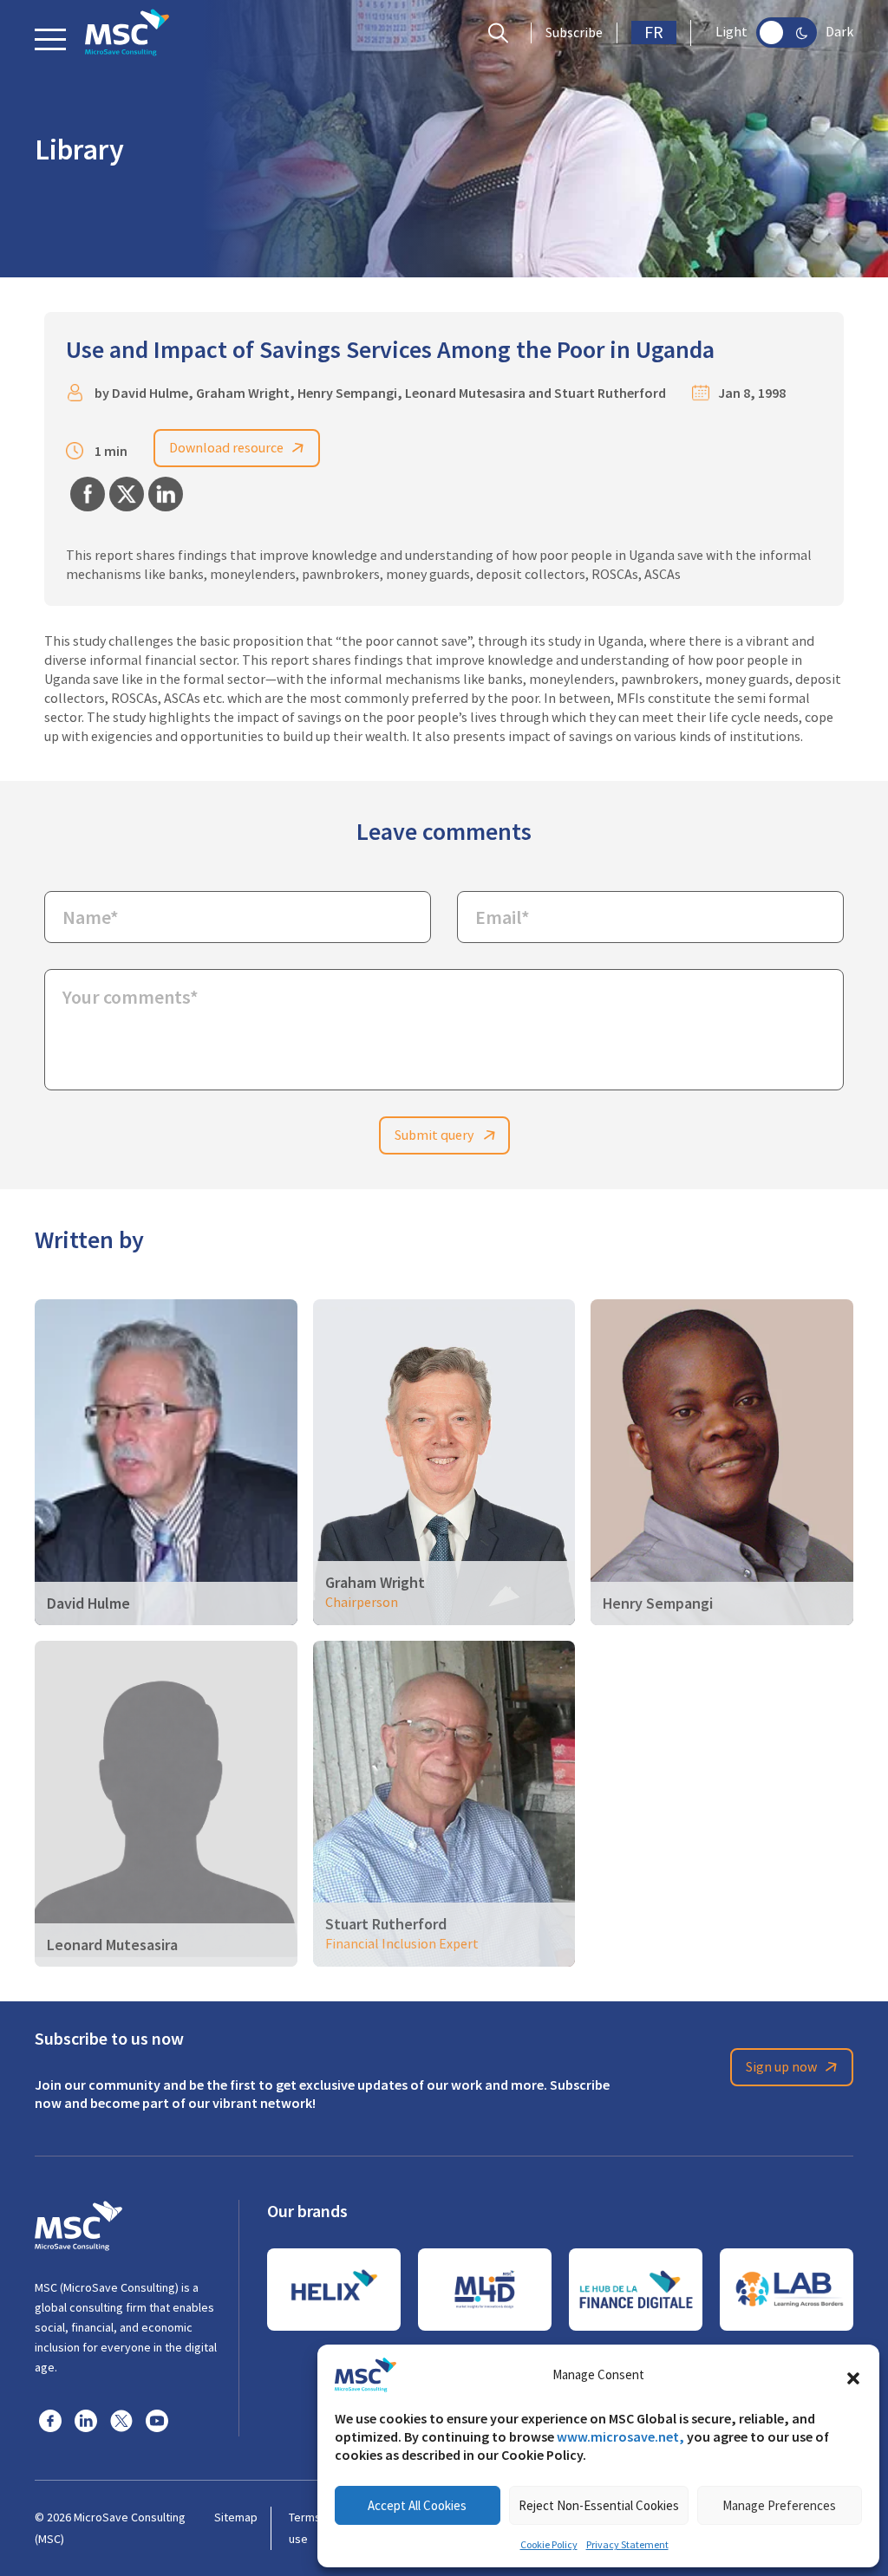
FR (654, 33)
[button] (853, 2375)
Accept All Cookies (417, 2505)
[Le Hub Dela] (636, 2290)
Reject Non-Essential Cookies (599, 2505)
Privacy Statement (627, 2545)
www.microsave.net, (620, 2437)
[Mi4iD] (485, 2290)
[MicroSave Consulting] (78, 2223)
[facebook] (50, 2420)
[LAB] (787, 2290)
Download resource (226, 448)
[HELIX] (334, 2290)
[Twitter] (121, 2420)
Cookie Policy (549, 2545)
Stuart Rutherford (610, 393)
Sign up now (781, 2067)
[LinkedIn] (86, 2420)
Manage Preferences (779, 2505)
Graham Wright (243, 393)
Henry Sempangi (347, 393)
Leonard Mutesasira (465, 393)
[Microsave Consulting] (127, 33)
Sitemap (236, 2517)
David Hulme (150, 393)
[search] (503, 33)
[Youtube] (157, 2420)
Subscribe (574, 33)
